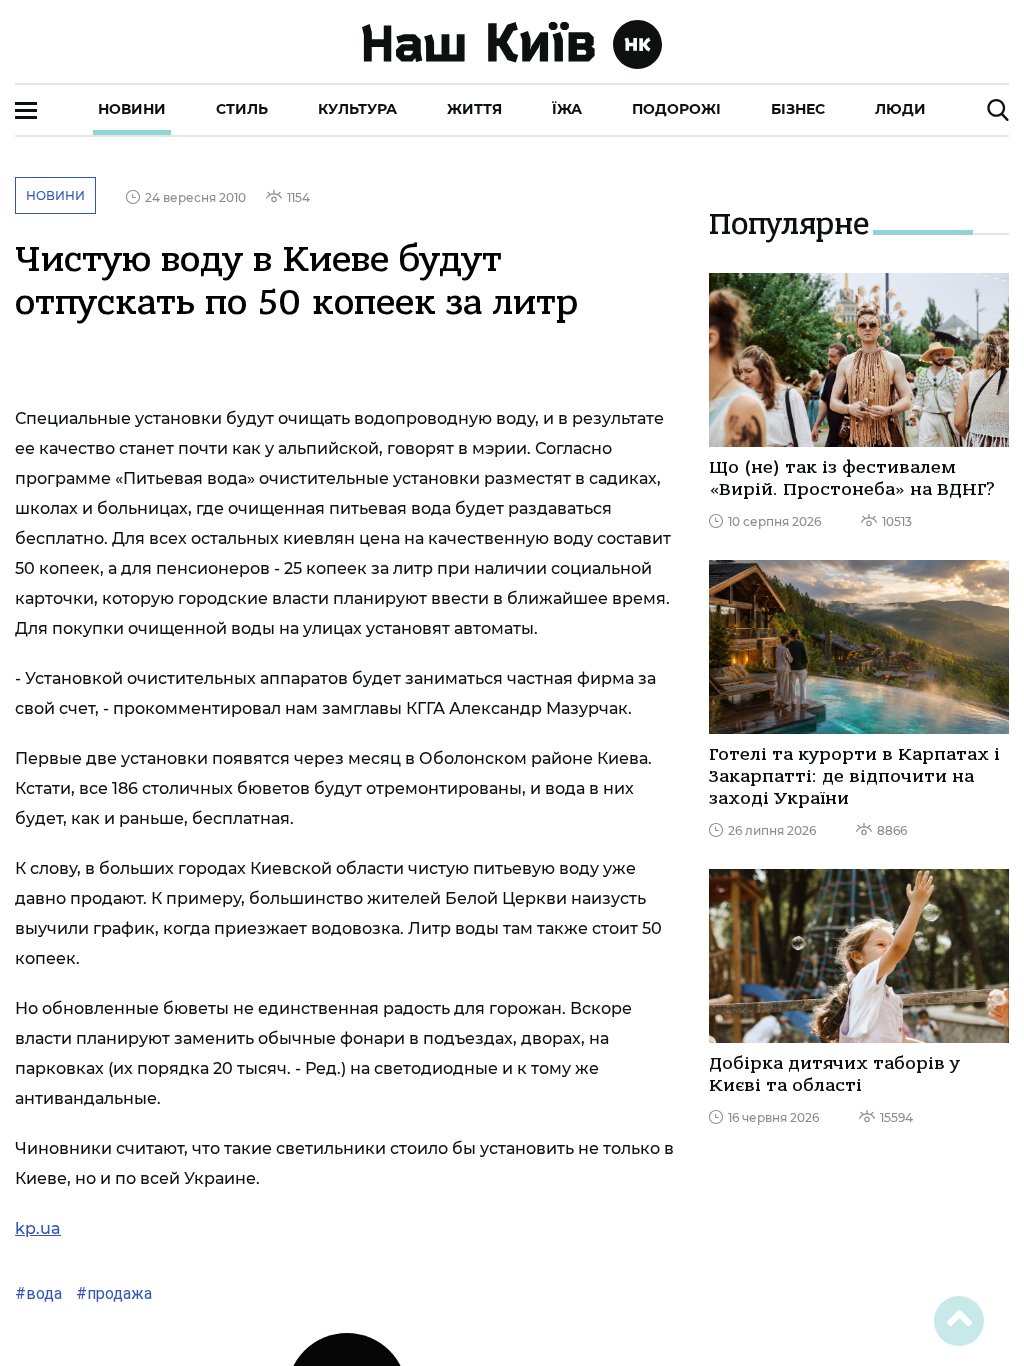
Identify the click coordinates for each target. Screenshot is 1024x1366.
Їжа (567, 109)
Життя (474, 109)
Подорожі (676, 109)
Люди (900, 109)
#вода (38, 1293)
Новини (132, 109)
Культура (357, 109)
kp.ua (38, 1228)
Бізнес (798, 109)
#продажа (112, 1293)
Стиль (242, 109)
